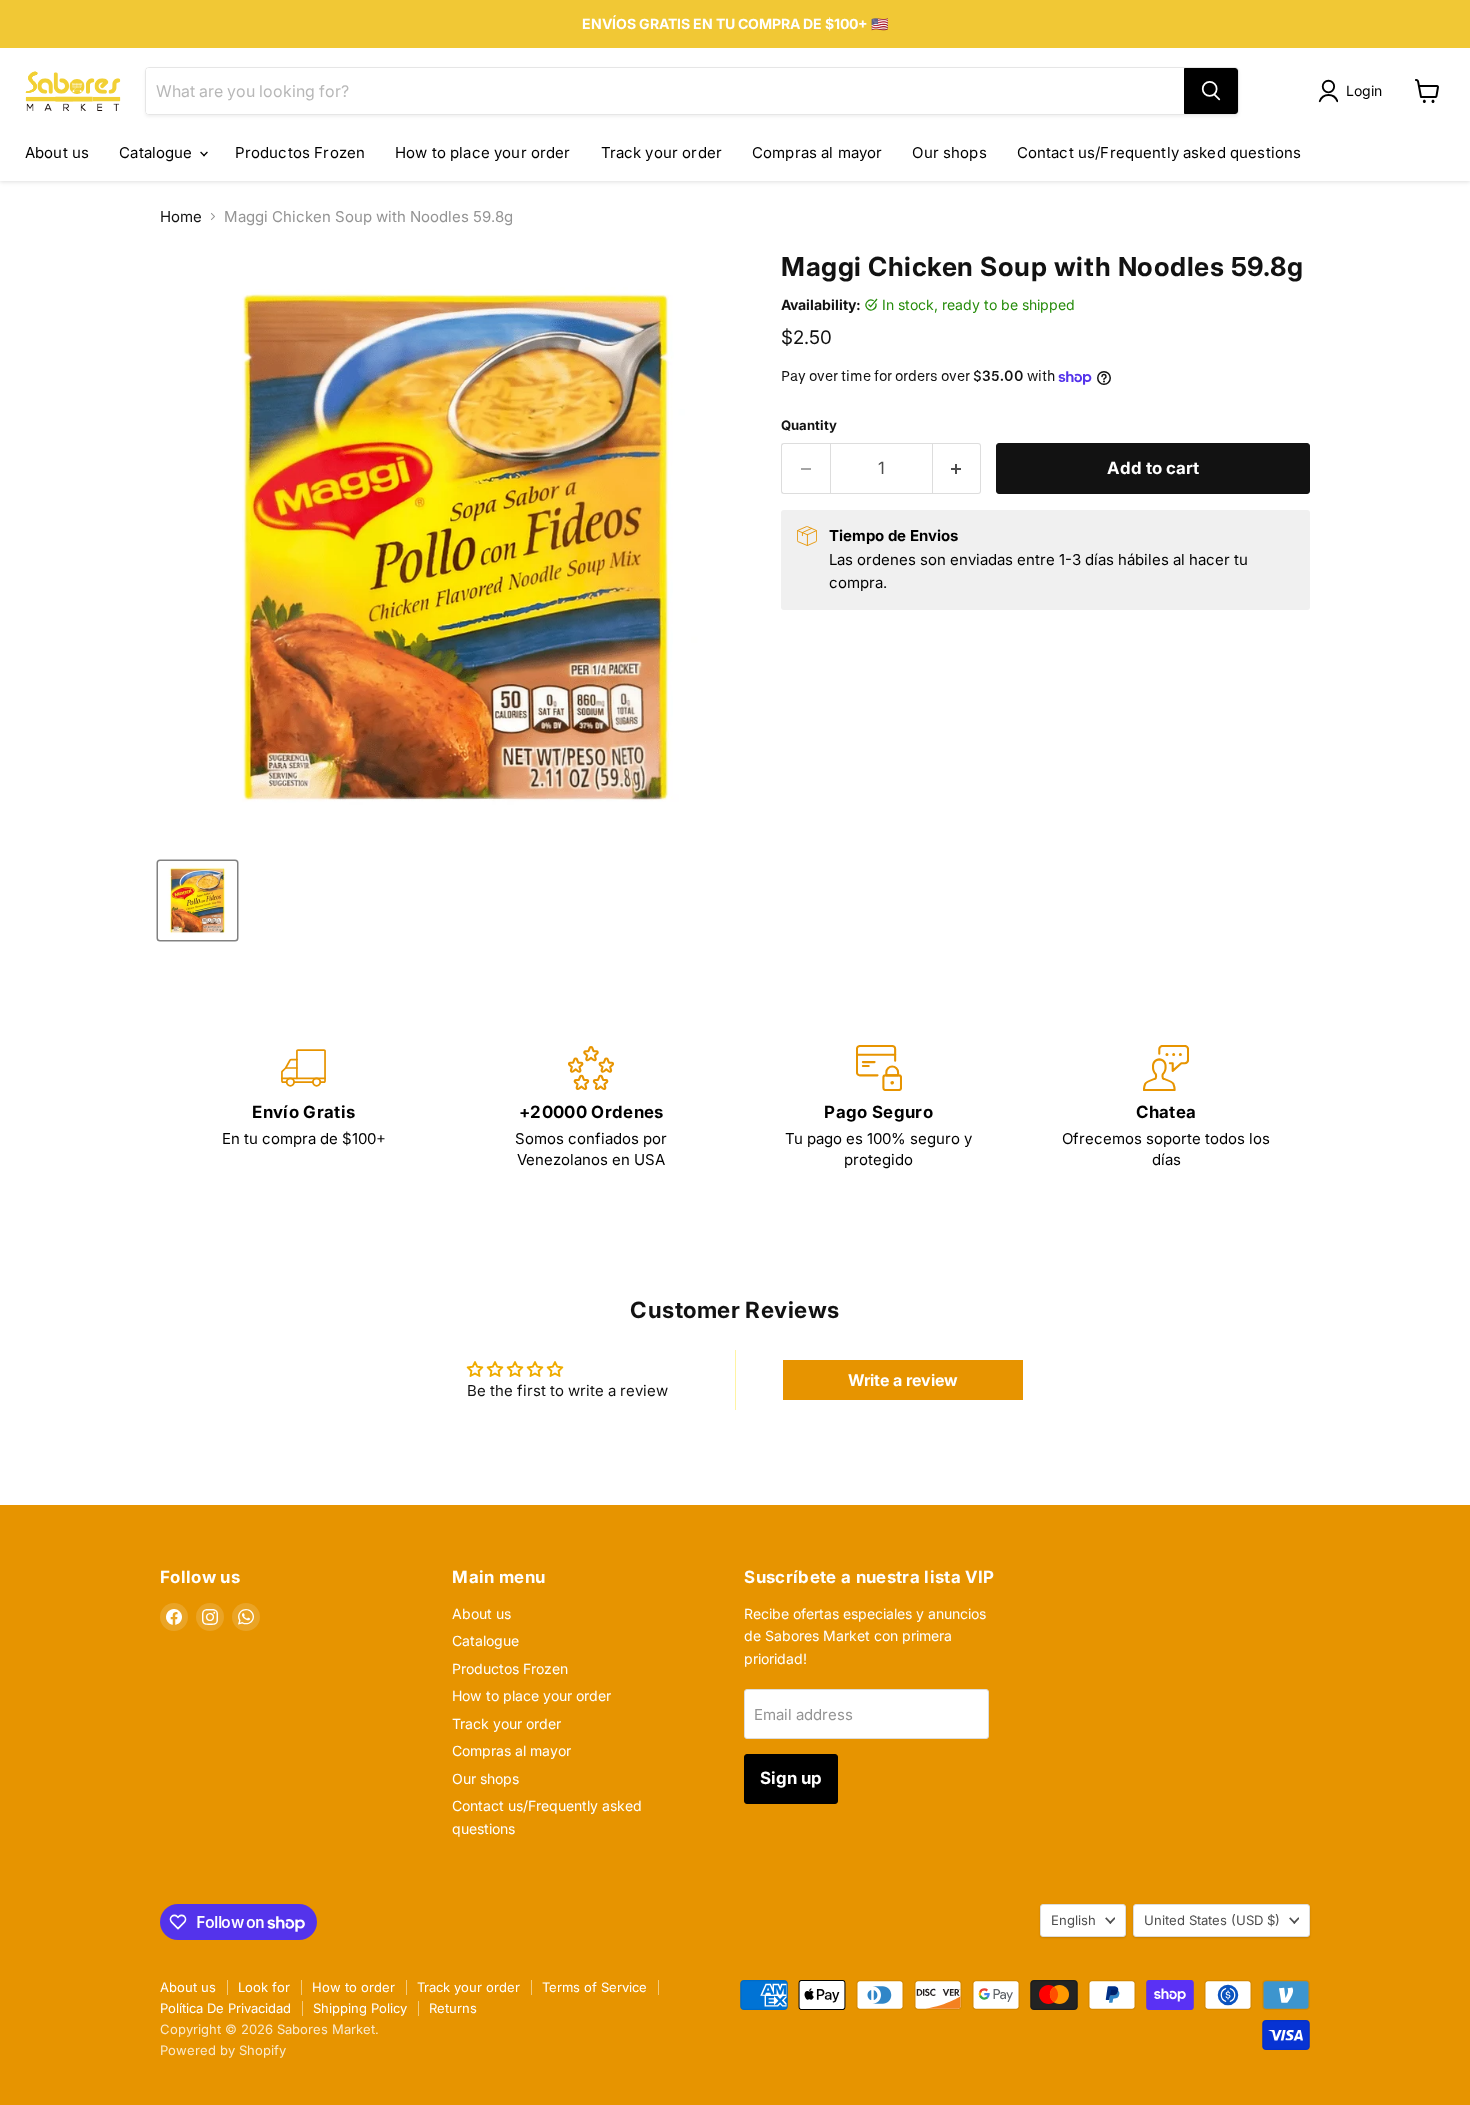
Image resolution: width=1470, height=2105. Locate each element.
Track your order (661, 152)
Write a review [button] (903, 1380)
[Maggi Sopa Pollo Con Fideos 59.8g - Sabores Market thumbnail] (197, 900)
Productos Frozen (300, 152)
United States (1212, 1920)
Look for (264, 1987)
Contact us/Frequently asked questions (1159, 152)
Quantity (809, 425)
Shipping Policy (360, 2008)
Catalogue (158, 152)
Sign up (791, 1778)
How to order (353, 1987)
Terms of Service (594, 1987)
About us (57, 152)
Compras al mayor (817, 152)
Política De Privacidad (225, 2008)
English (1073, 1920)
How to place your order (482, 152)
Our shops (949, 152)
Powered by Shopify (223, 2050)
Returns (453, 2008)
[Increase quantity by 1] (957, 468)
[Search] (1211, 91)
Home (181, 216)
